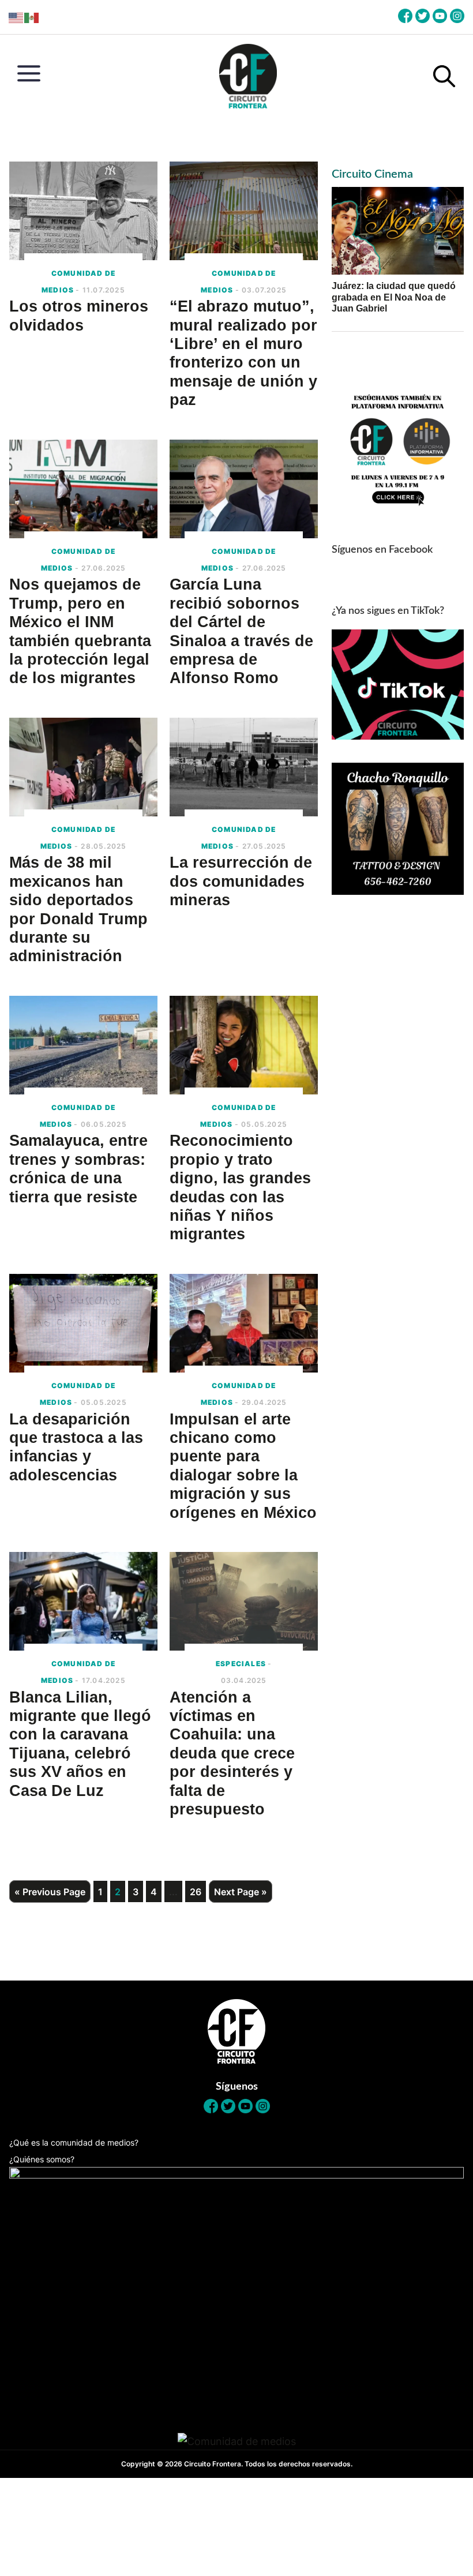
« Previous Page (50, 1892)
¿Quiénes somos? (42, 2159)
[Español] (32, 17)
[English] (16, 17)
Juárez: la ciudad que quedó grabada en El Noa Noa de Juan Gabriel (394, 297)
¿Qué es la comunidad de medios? (74, 2142)
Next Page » (241, 1892)
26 (196, 1891)
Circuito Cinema (372, 174)
